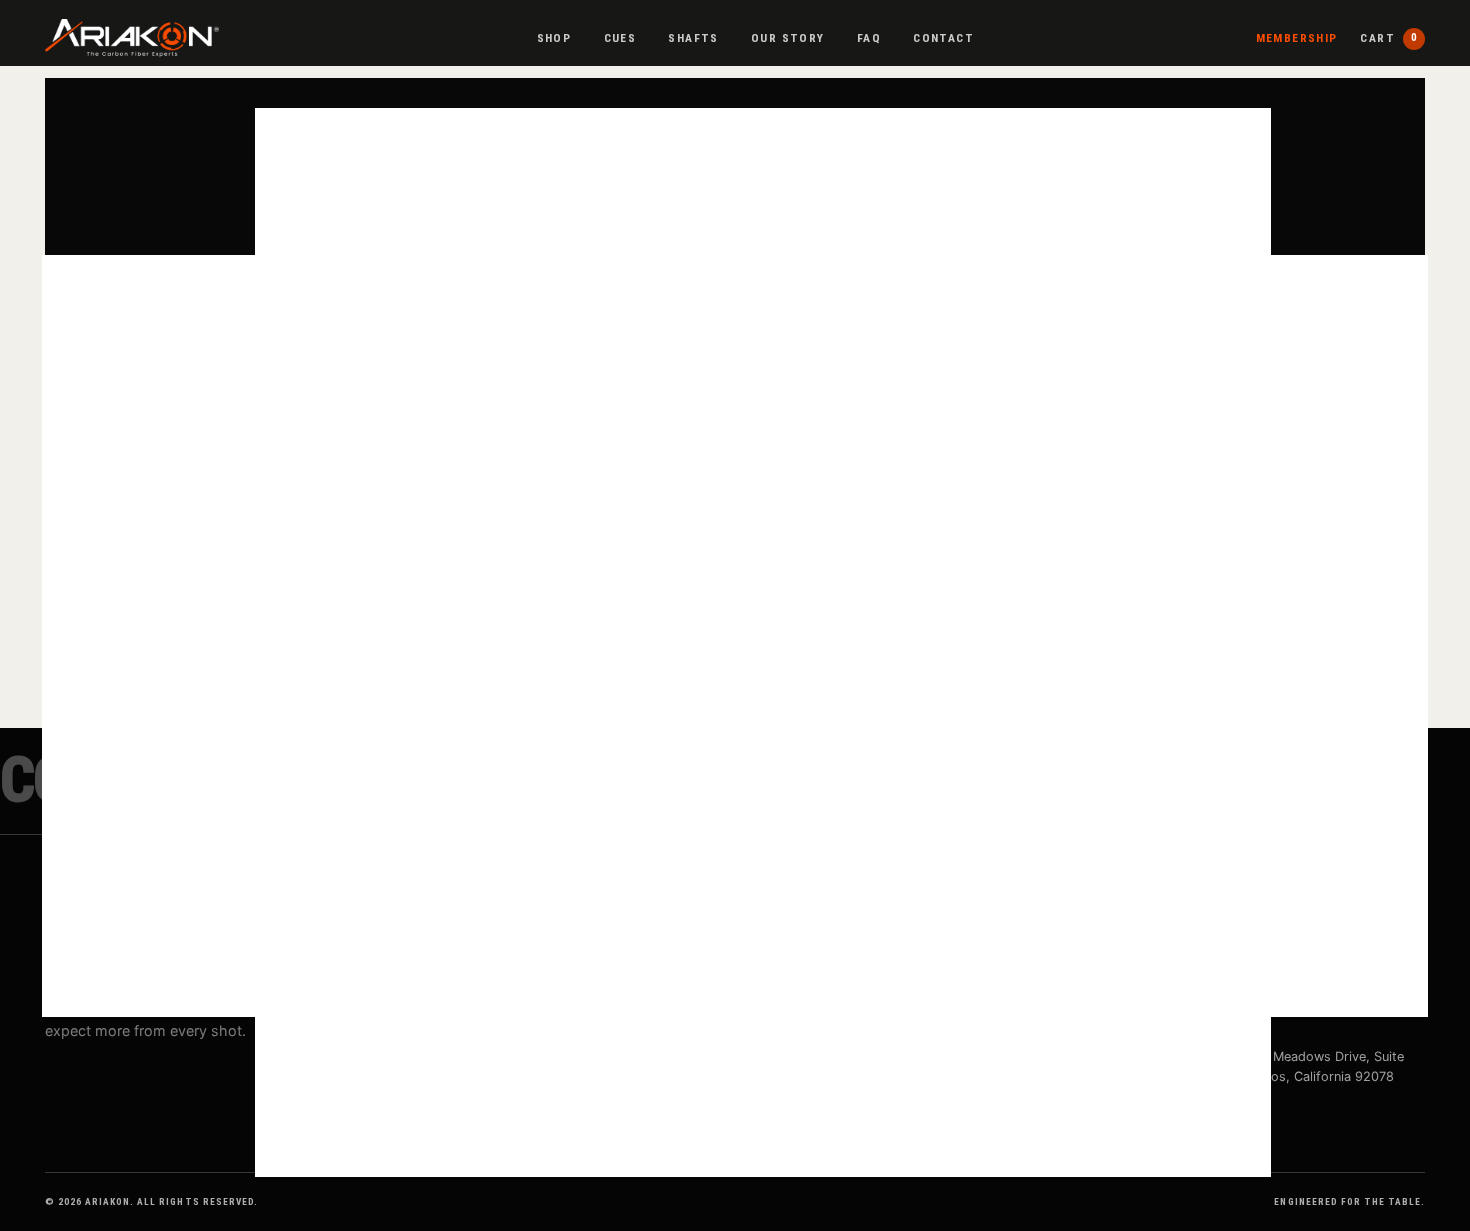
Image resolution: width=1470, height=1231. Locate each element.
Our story (787, 38)
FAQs (537, 1027)
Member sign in (898, 1056)
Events (872, 997)
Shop (554, 38)
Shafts (693, 38)
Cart (1388, 38)
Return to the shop (734, 585)
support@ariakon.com (1250, 967)
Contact (943, 38)
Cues (620, 38)
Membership (1297, 38)
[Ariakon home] (132, 38)
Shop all (545, 967)
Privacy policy (1225, 1027)
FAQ (869, 38)
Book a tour (887, 1027)
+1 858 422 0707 (1235, 997)
